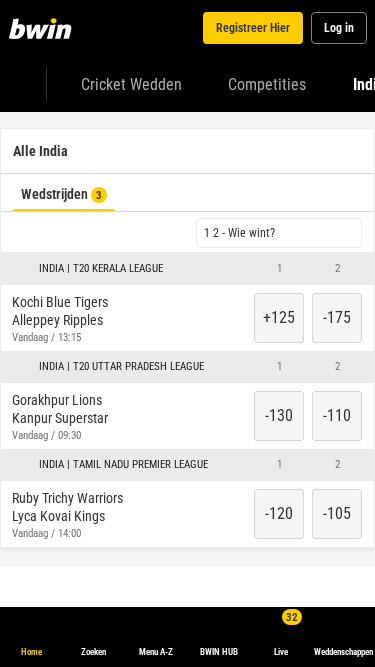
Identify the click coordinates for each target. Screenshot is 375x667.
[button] (187, 314)
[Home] (44, 28)
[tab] (61, 134)
